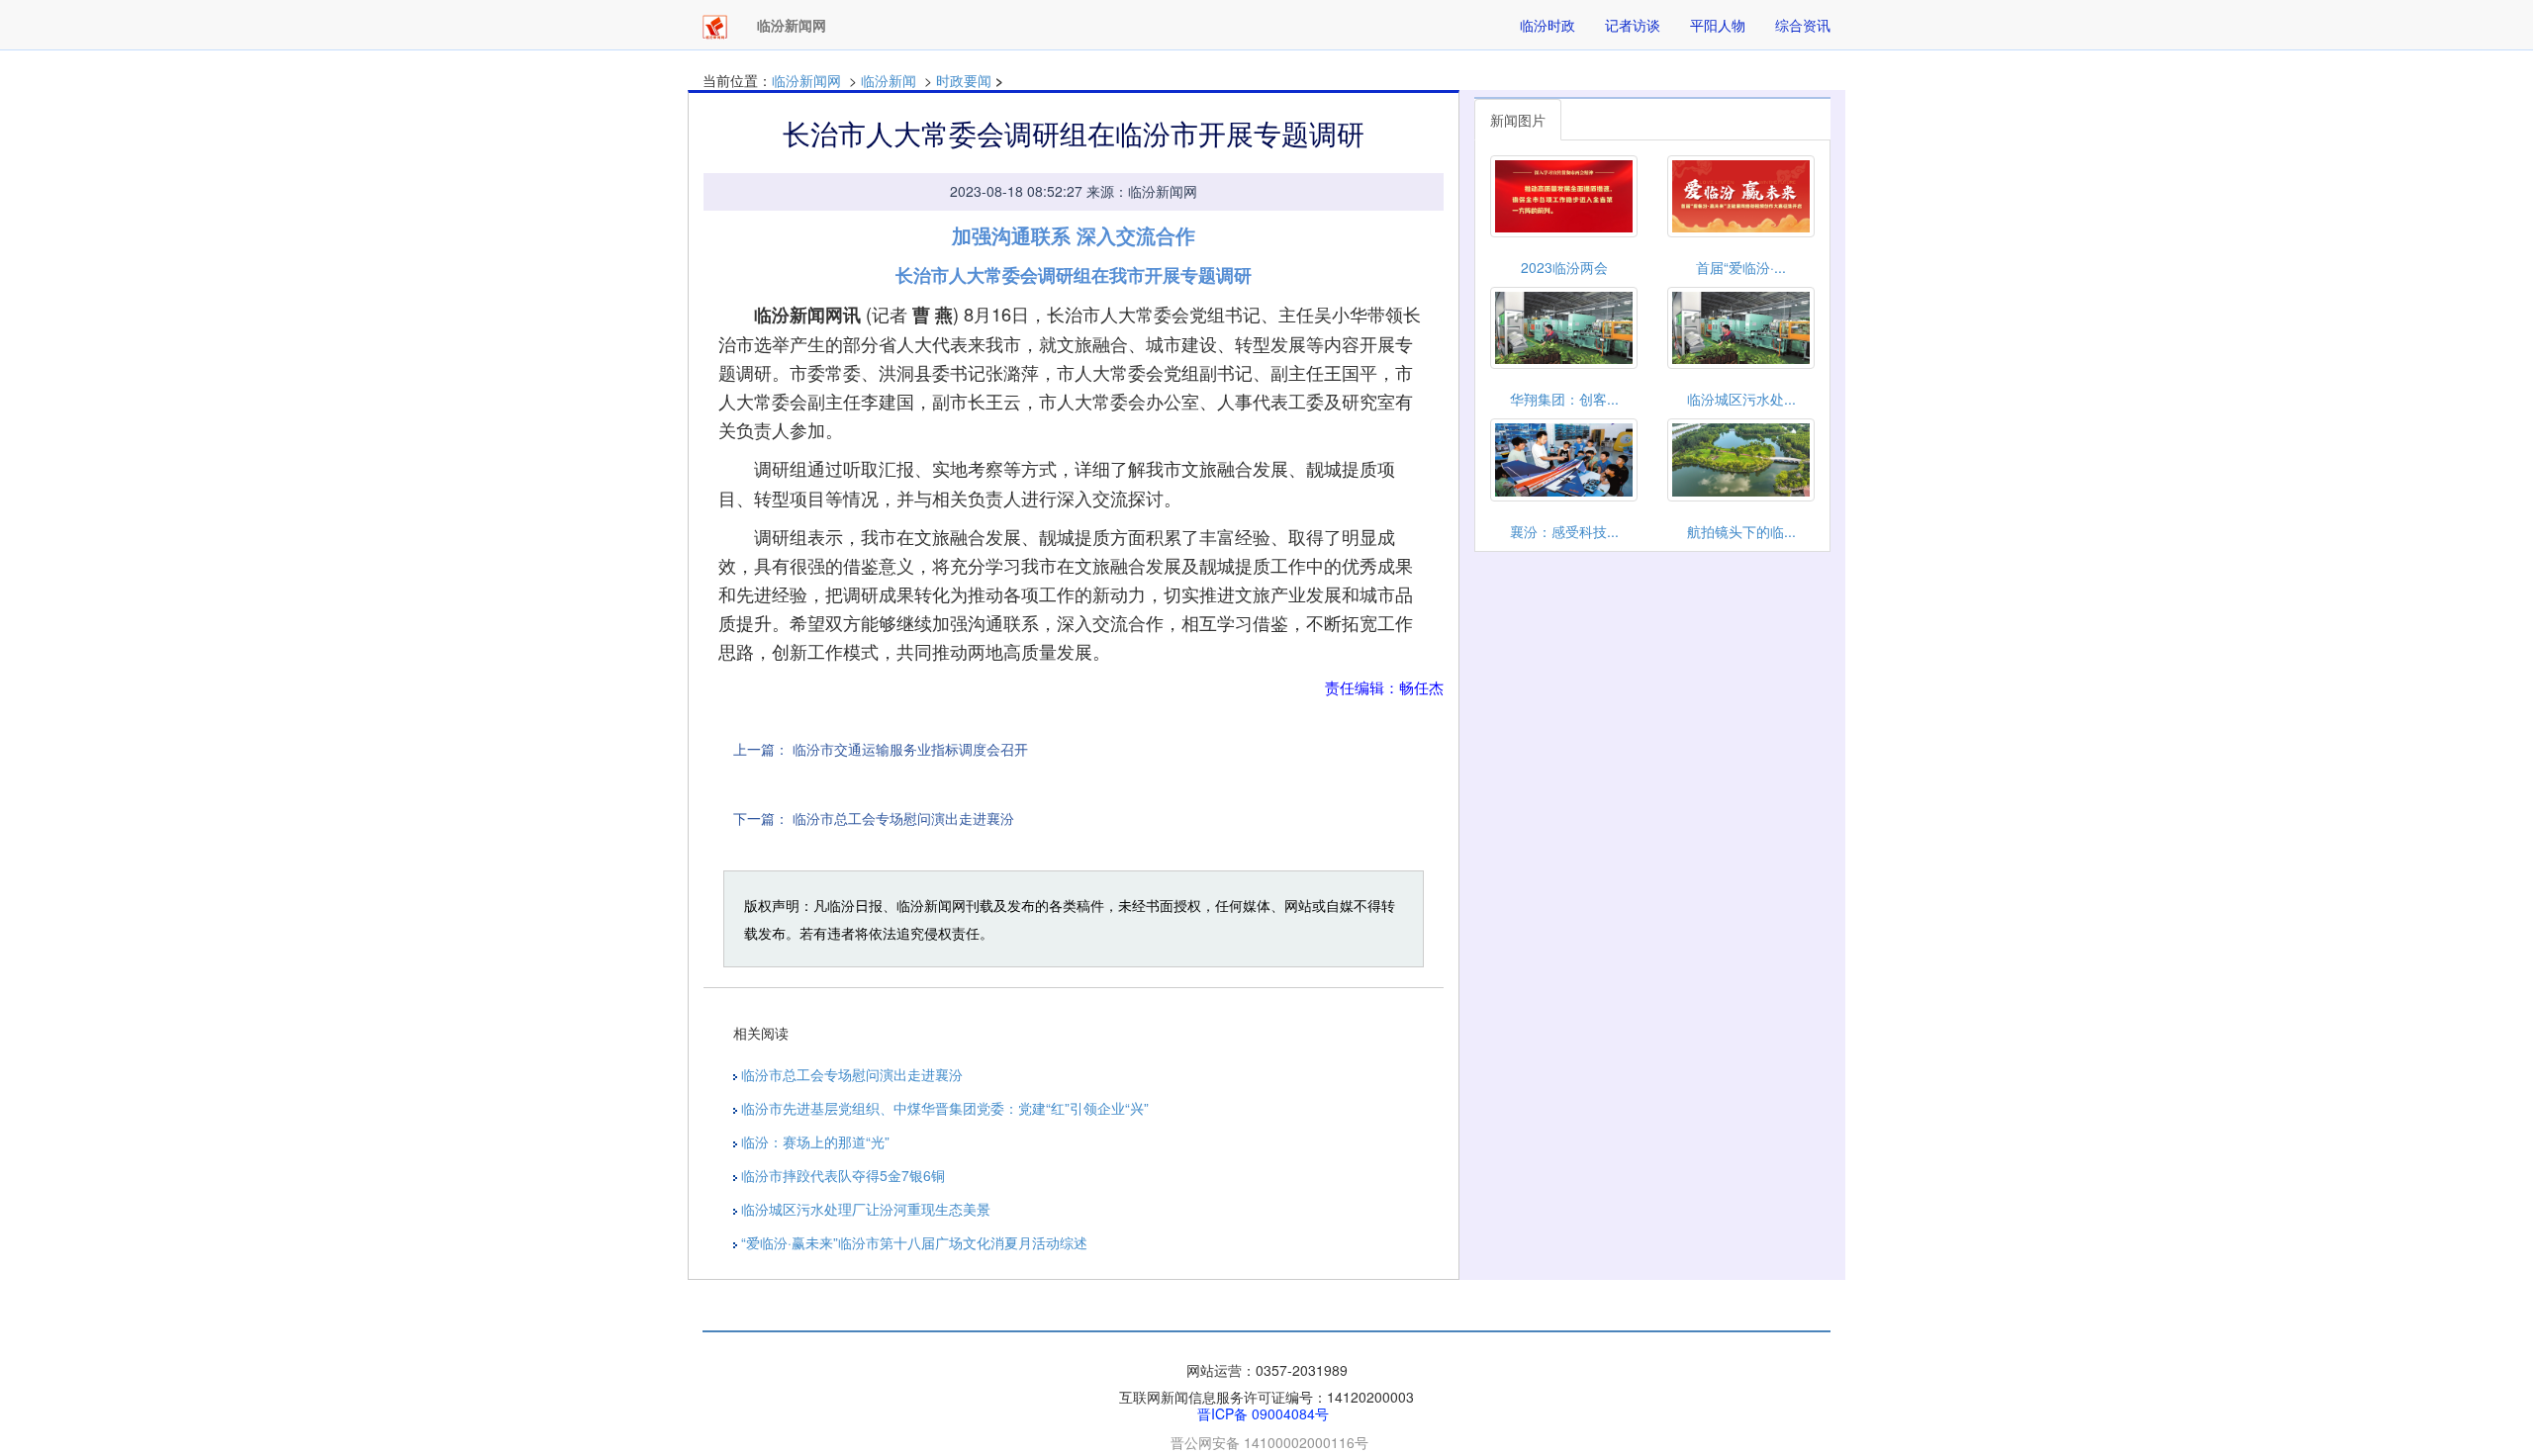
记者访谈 (1633, 25)
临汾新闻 (889, 80)
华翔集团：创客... (1564, 399)
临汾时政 (1548, 25)
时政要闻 (964, 80)
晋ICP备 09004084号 (1263, 1413)
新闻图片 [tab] (1518, 120)
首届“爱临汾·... (1741, 267)
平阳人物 (1718, 25)
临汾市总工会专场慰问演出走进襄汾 (903, 818)
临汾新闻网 (806, 80)
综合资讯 (1803, 25)
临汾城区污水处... (1741, 399)
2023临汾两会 (1564, 267)
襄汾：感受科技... (1564, 531)
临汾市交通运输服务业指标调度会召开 (910, 749)
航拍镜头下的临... (1741, 531)
